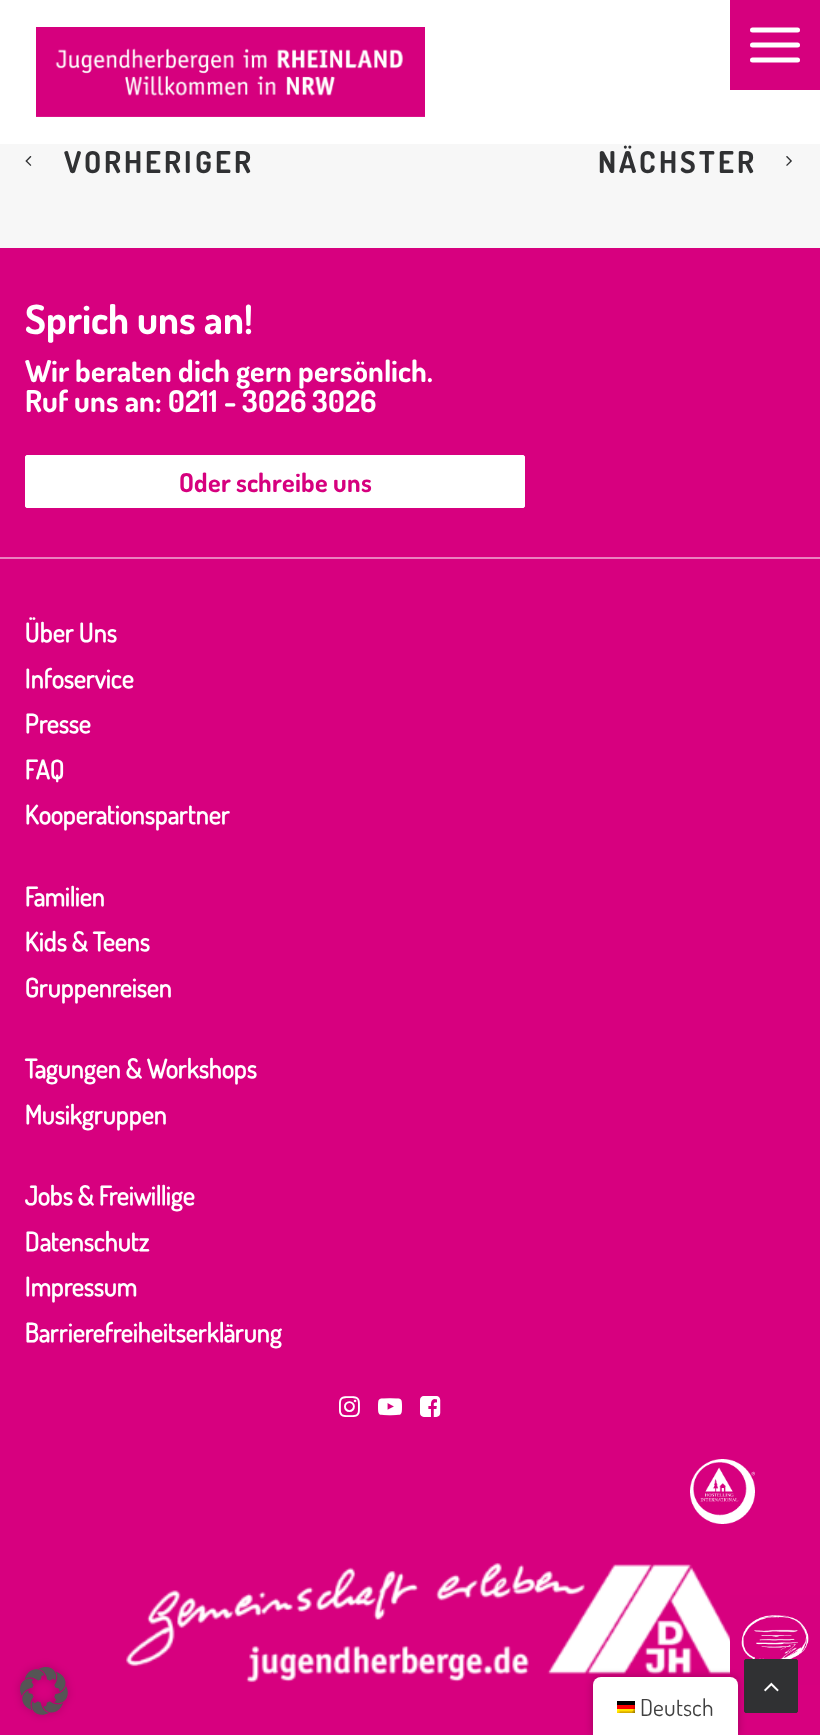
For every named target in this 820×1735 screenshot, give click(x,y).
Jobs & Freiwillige (110, 1194)
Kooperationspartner (127, 813)
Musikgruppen (96, 1113)
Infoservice (79, 677)
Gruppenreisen (98, 986)
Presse (58, 722)
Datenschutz (87, 1240)
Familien (65, 895)
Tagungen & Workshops (141, 1067)
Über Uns (71, 631)
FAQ (44, 768)
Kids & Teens (87, 940)
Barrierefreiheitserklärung (153, 1331)
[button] (775, 45)
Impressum (81, 1285)
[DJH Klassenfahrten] (230, 72)
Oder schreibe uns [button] (275, 481)
